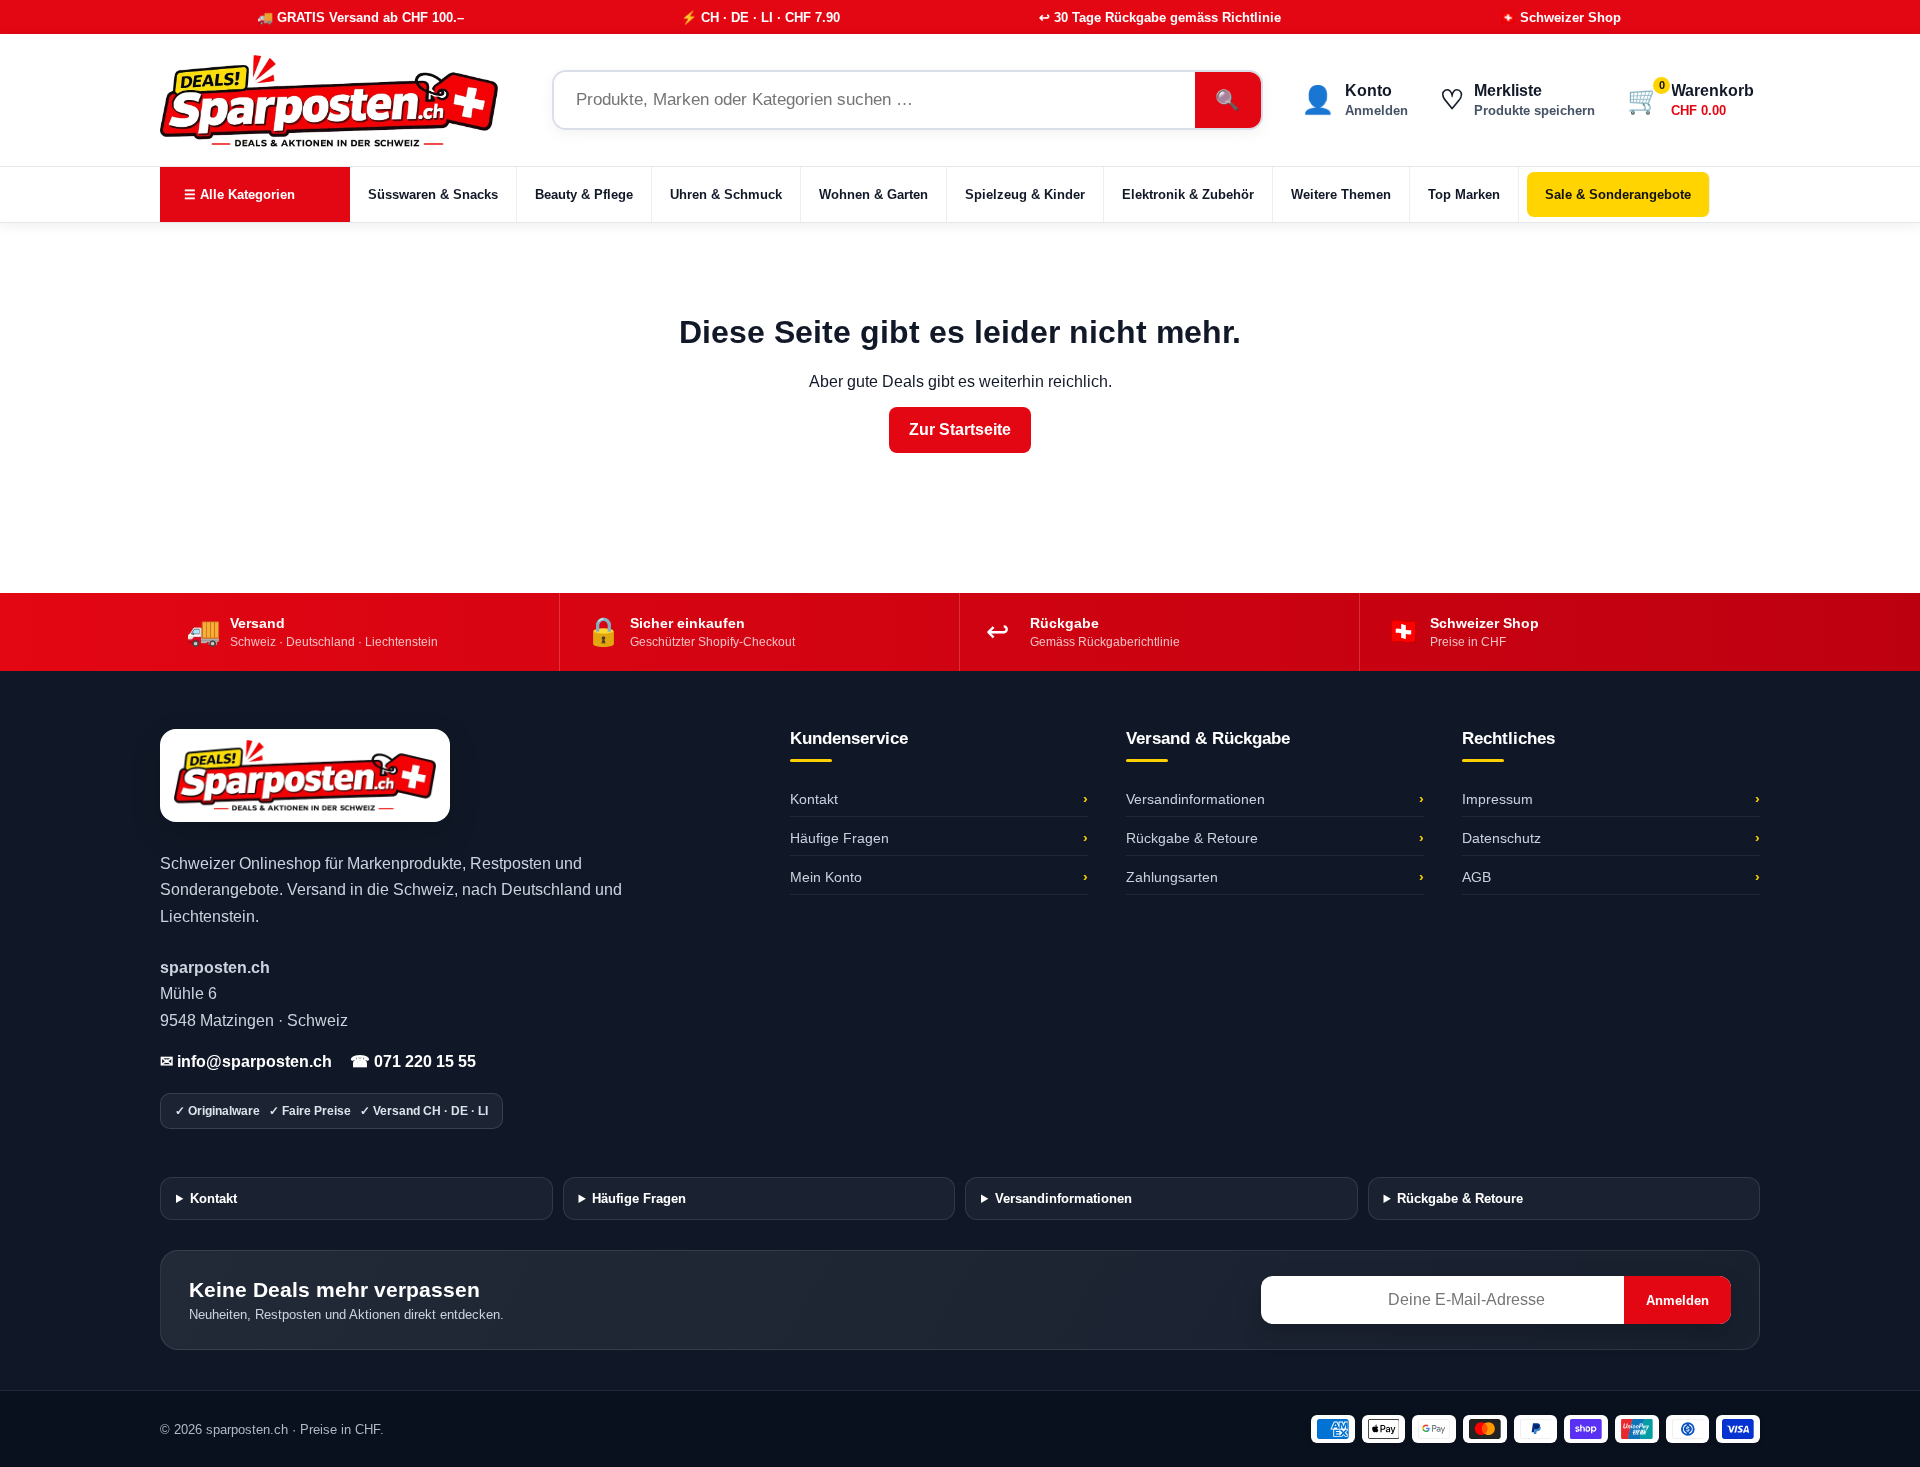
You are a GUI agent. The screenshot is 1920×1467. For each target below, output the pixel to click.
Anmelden (1677, 1300)
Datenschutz (1611, 838)
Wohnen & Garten (873, 194)
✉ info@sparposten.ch (246, 1061)
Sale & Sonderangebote (1618, 194)
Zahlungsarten (1275, 877)
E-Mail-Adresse (1316, 1284)
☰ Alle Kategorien (239, 194)
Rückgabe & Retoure (1275, 838)
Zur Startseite (960, 429)
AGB (1611, 877)
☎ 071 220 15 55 (413, 1061)
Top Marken (1464, 194)
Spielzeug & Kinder (1025, 194)
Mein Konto (939, 877)
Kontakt (939, 799)
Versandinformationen (1275, 799)
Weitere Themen (1341, 194)
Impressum (1611, 799)
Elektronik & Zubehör (1188, 194)
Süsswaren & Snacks (433, 194)
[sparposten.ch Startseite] (340, 100)
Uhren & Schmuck (726, 194)
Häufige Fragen (939, 838)
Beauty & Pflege (584, 194)
